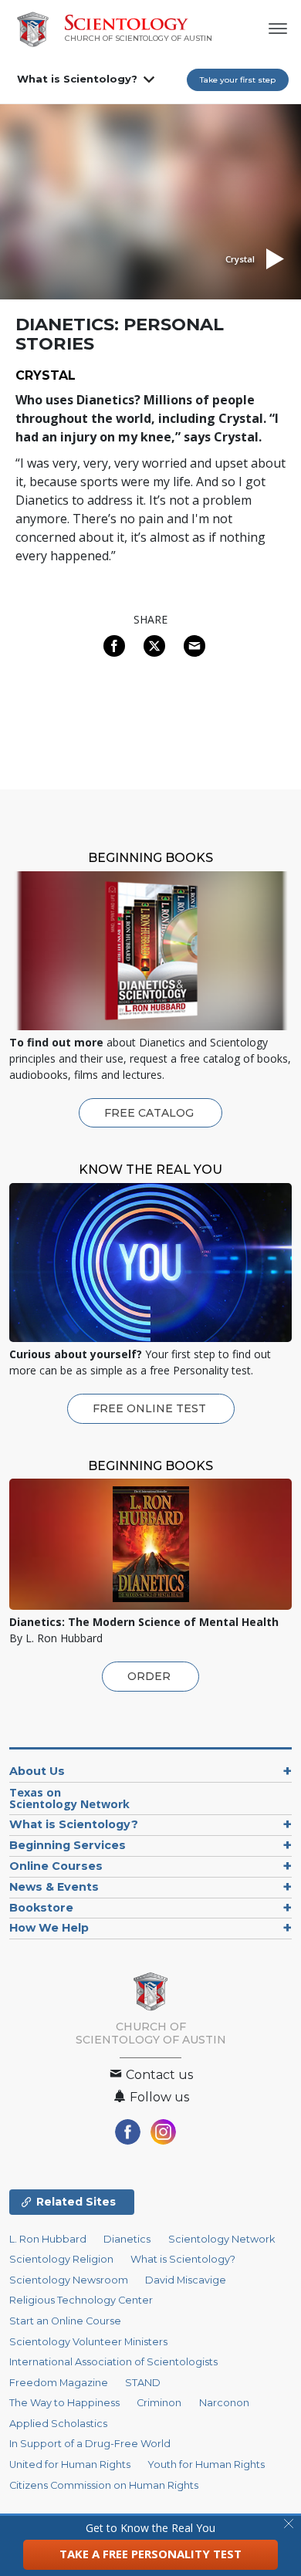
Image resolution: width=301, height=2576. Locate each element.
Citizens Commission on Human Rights (104, 2485)
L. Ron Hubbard (48, 2239)
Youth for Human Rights (206, 2464)
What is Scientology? (77, 79)
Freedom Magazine (59, 2383)
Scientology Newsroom (69, 2280)
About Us (37, 1771)
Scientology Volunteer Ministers (88, 2342)
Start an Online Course (65, 2321)
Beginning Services (68, 1845)
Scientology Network (222, 2239)
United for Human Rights (70, 2464)
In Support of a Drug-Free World (90, 2444)
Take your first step (238, 80)
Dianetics (127, 2239)
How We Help (49, 1928)
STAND (143, 2383)
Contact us (158, 2075)
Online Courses (56, 1866)
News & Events (54, 1887)
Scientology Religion (61, 2259)
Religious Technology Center (81, 2300)
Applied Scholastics (58, 2424)
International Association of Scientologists (113, 2362)
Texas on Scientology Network (69, 1798)
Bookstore (41, 1908)
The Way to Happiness (64, 2403)
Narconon (224, 2403)
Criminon (159, 2403)
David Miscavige (186, 2280)
